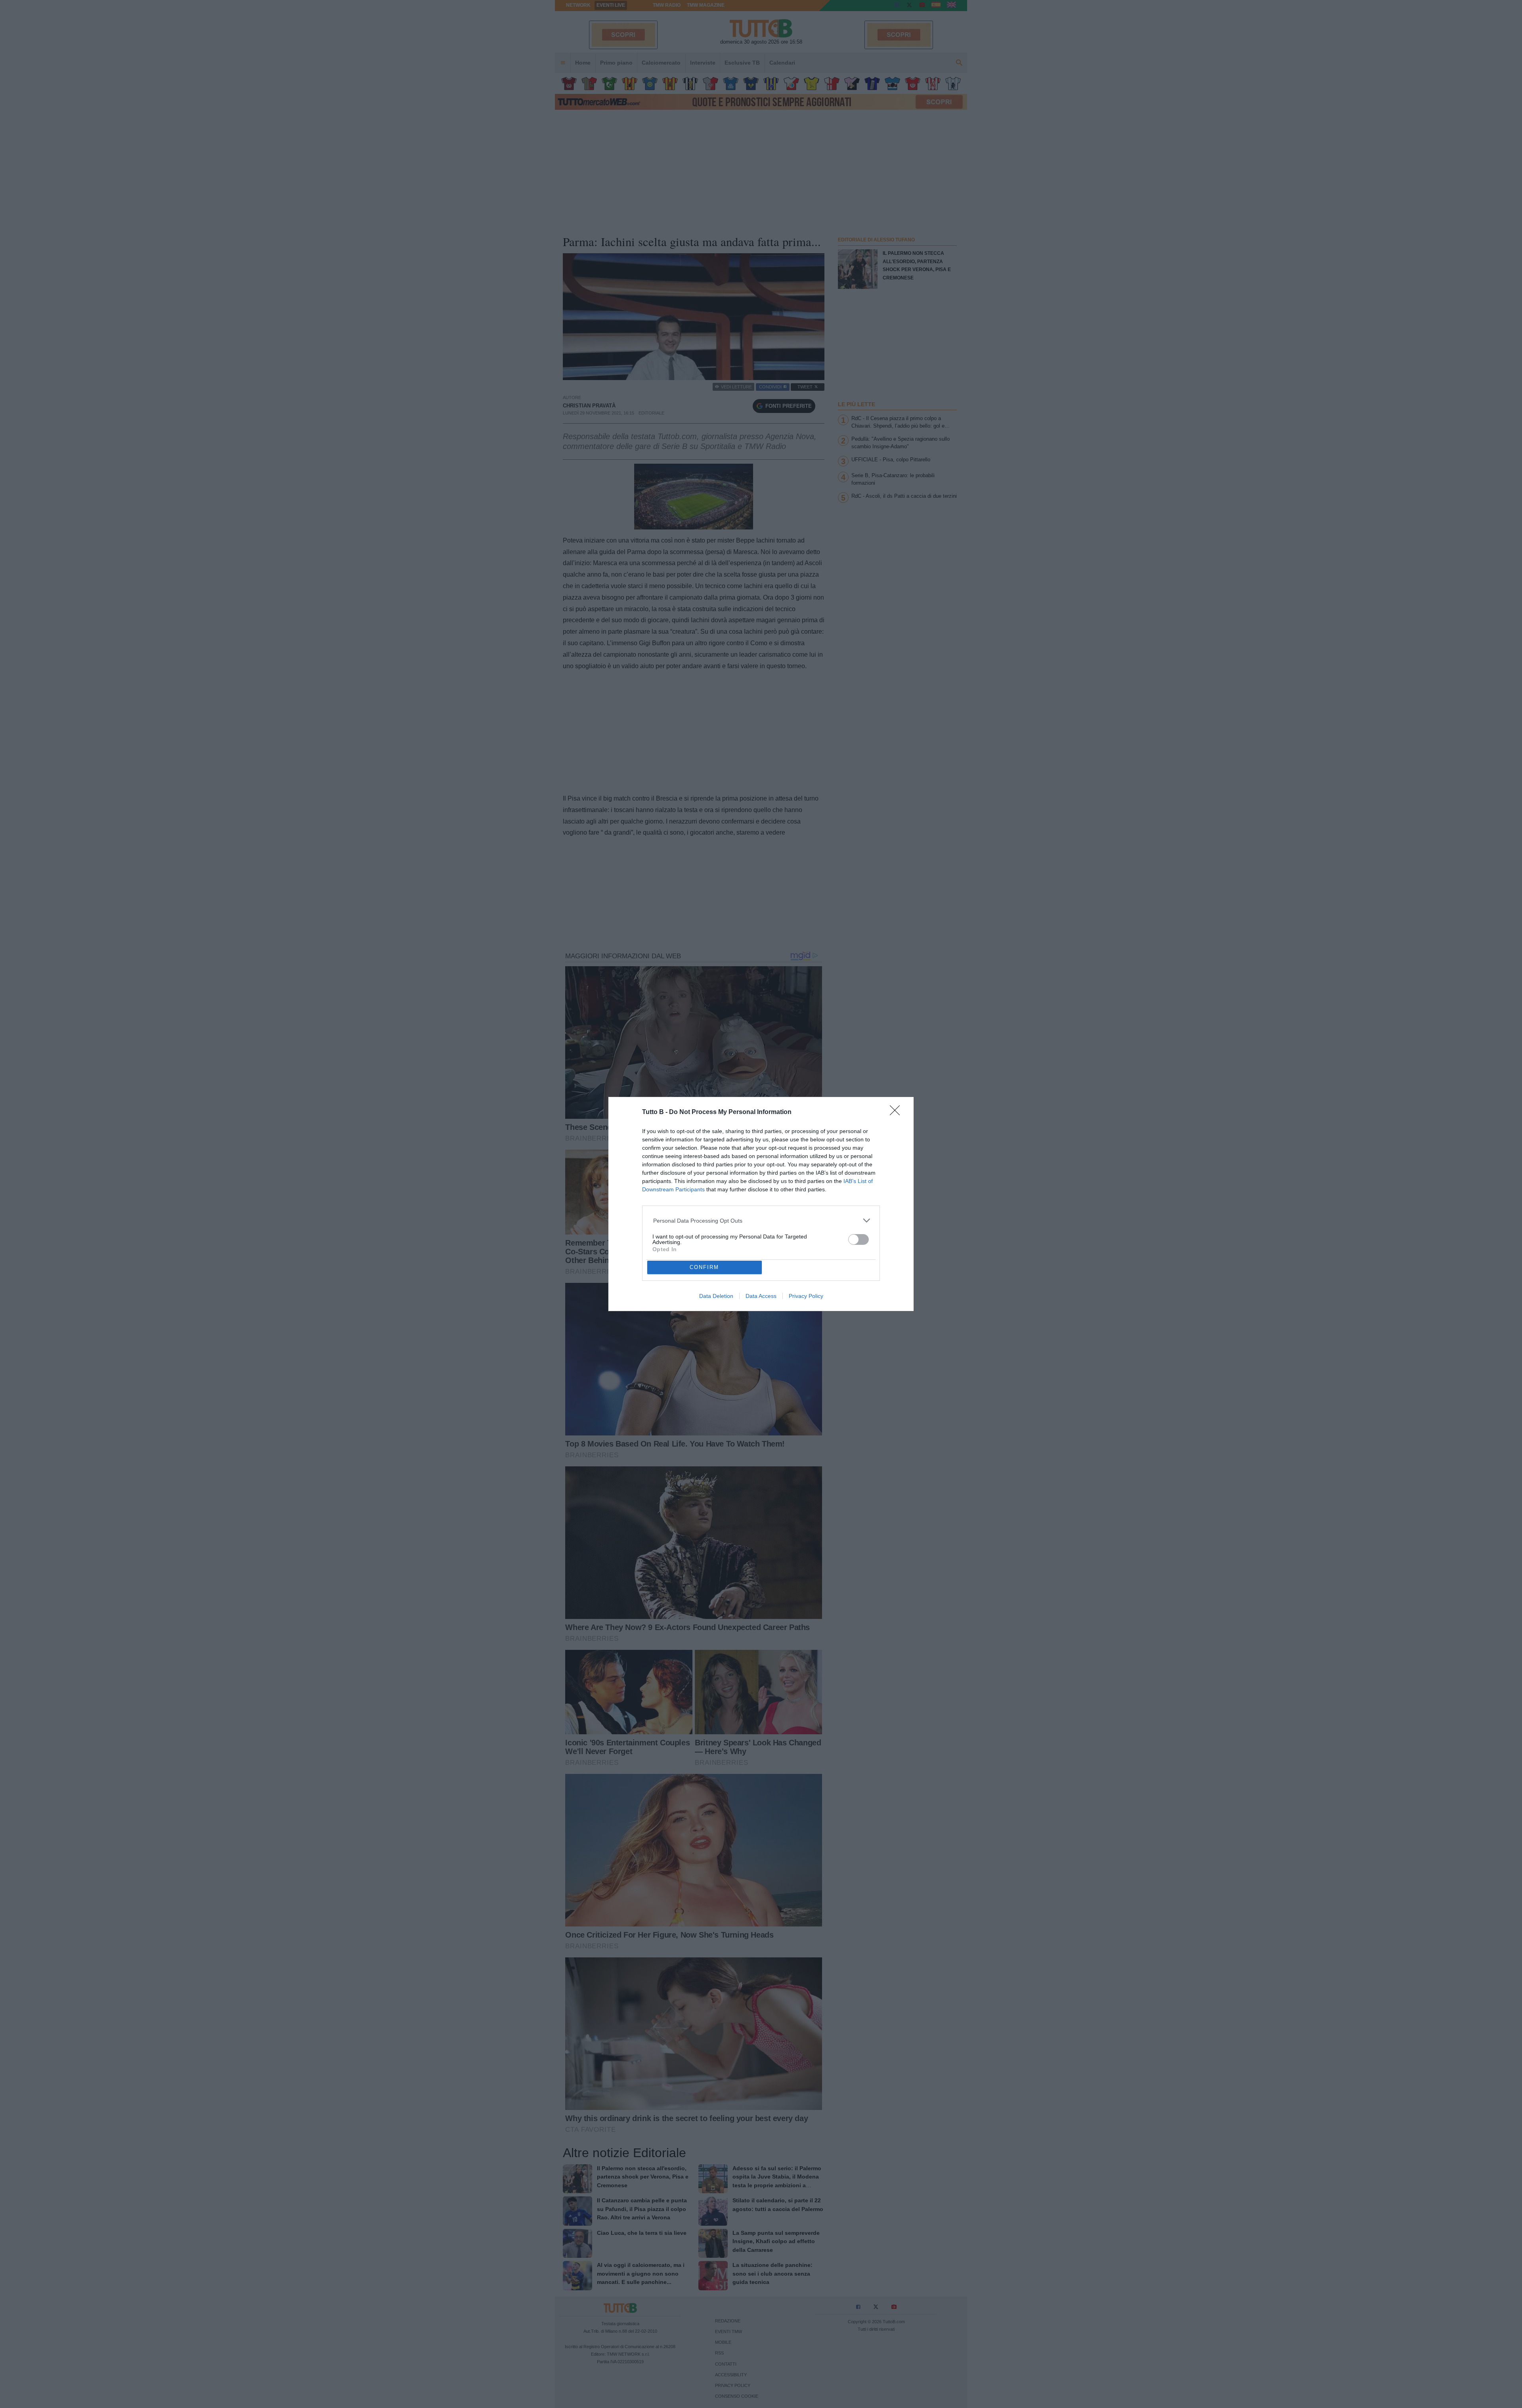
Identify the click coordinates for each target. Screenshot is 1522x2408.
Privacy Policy (806, 1296)
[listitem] (761, 1220)
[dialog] (761, 1204)
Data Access (761, 1296)
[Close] (897, 1113)
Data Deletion (716, 1296)
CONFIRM (704, 1267)
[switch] (859, 1239)
